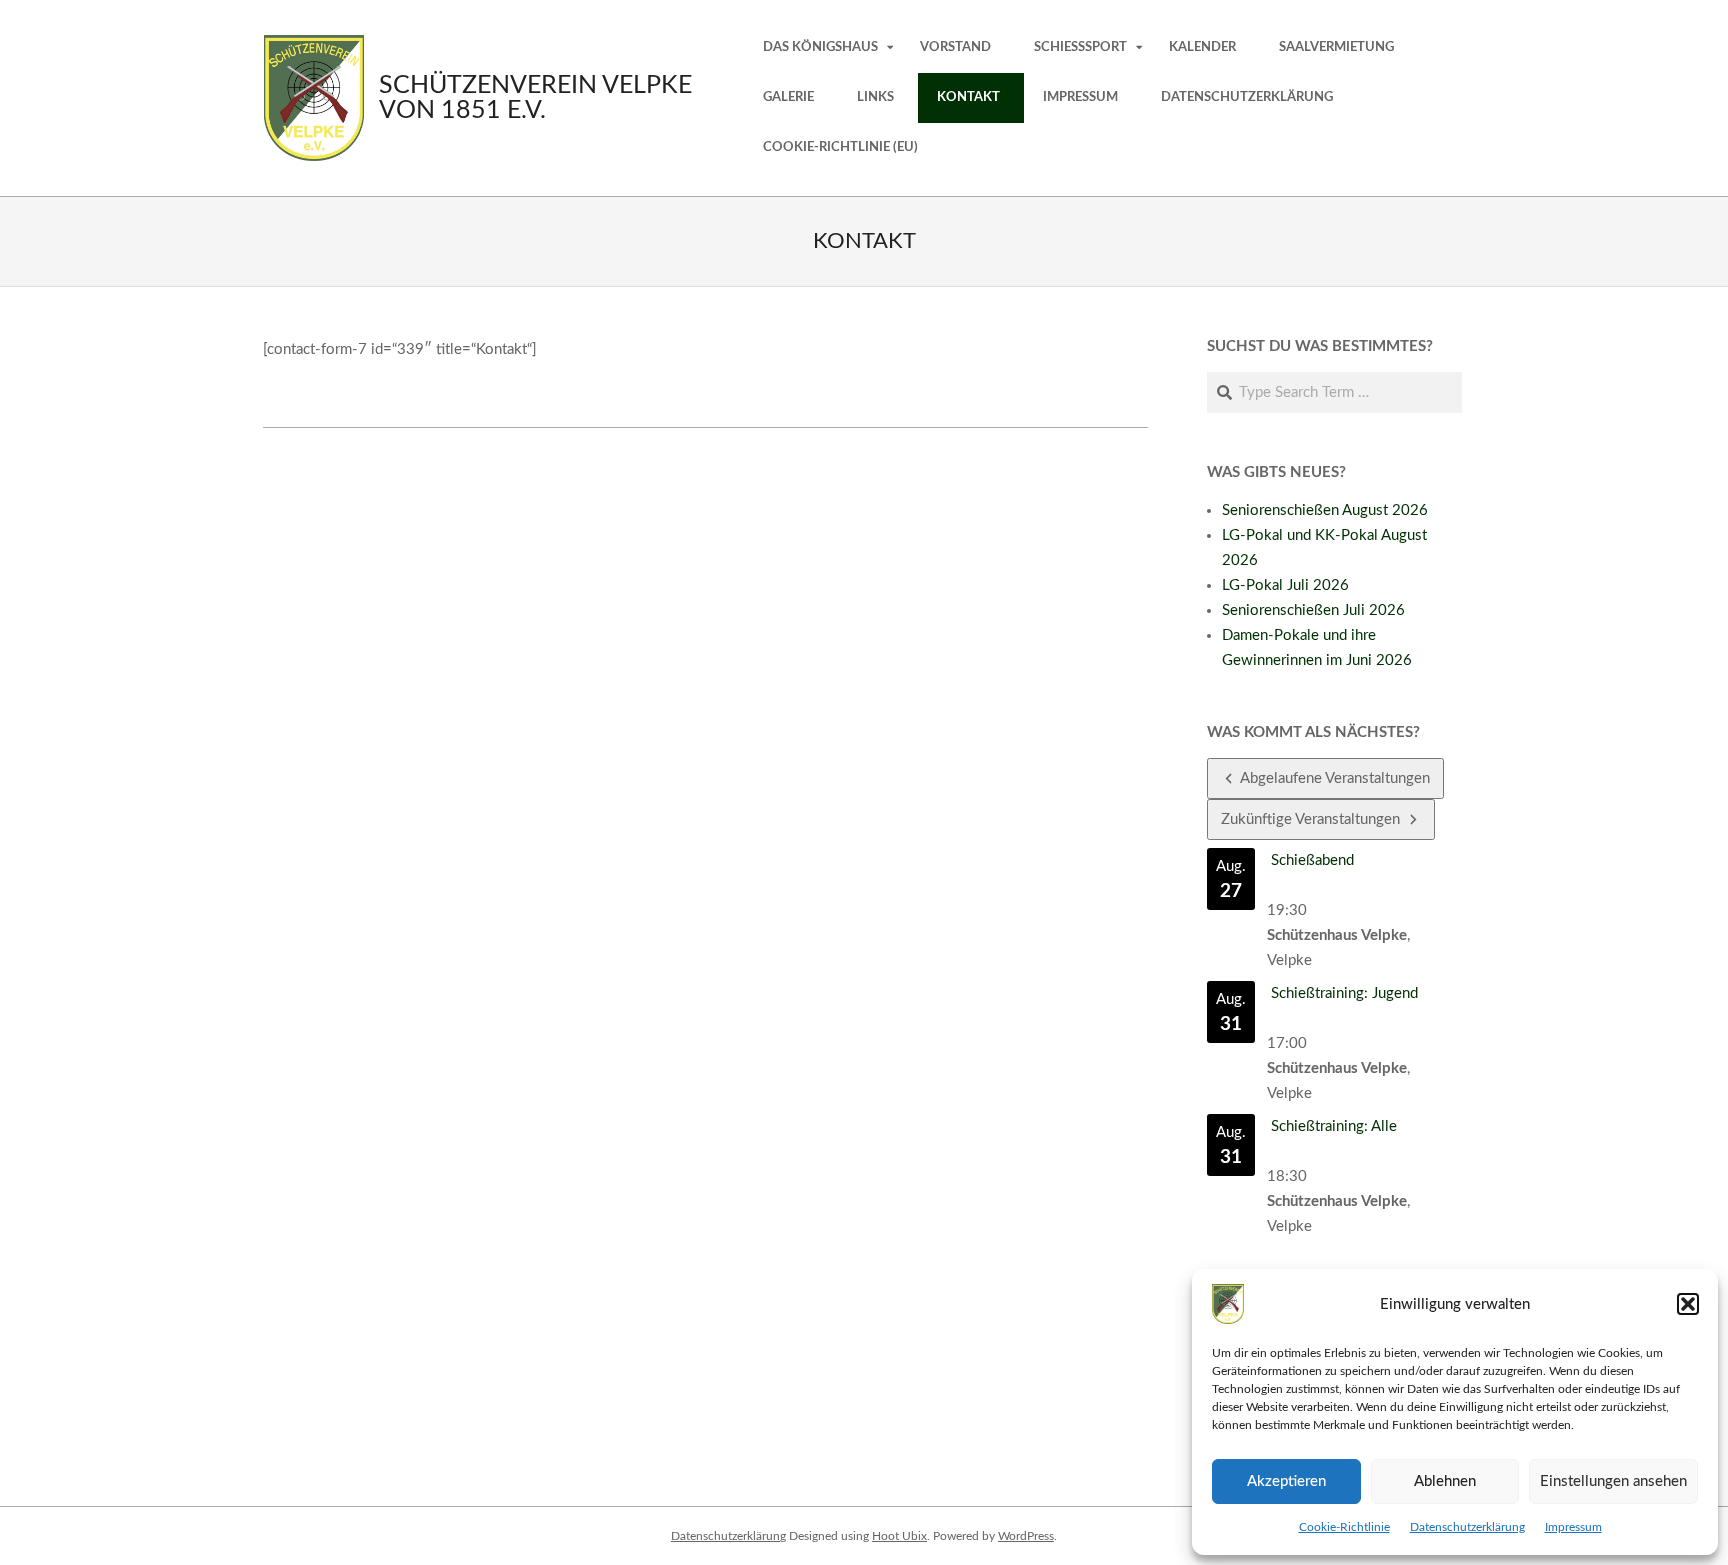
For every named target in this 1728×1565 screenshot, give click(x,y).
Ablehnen (1445, 1481)
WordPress (1026, 1536)
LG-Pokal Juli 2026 (1285, 585)
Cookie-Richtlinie (1344, 1527)
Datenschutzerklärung (1467, 1527)
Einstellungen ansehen (1613, 1481)
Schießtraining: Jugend (1344, 993)
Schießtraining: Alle (1334, 1126)
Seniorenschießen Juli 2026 (1313, 610)
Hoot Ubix (899, 1536)
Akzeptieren (1286, 1481)
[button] (1688, 1304)
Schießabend (1312, 860)
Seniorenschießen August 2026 (1325, 510)
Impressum (1573, 1527)
